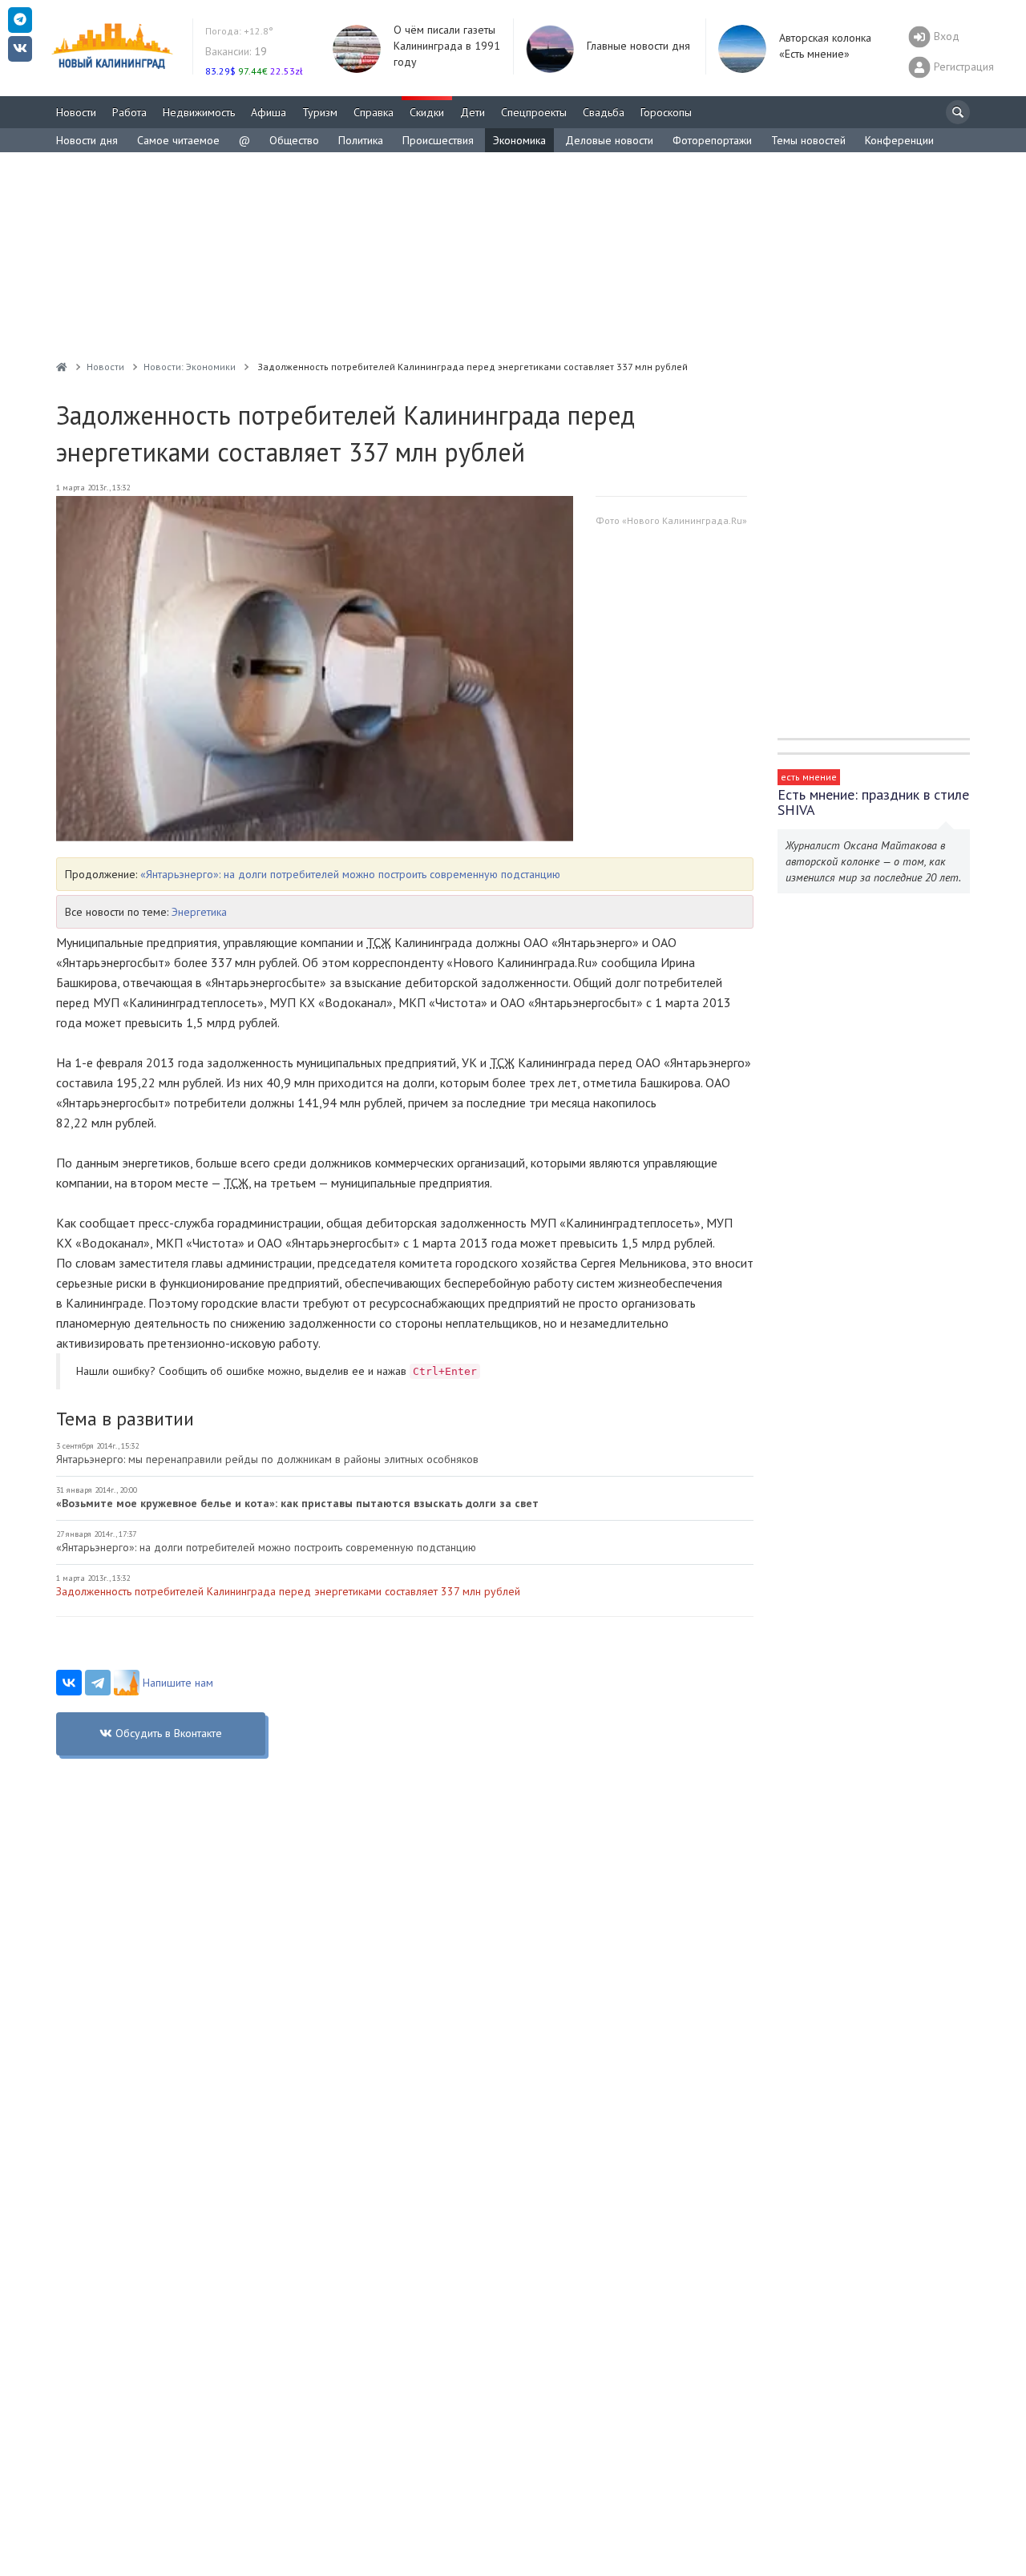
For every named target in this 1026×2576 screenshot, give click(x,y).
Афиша (269, 112)
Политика (361, 140)
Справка (374, 112)
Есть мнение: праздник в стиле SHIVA (873, 802)
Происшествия (438, 140)
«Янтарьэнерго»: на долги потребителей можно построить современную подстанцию (350, 874)
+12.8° (239, 31)
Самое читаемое (178, 140)
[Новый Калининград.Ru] (62, 367)
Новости (76, 112)
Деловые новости (609, 140)
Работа (129, 112)
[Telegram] (98, 1683)
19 (236, 51)
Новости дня (87, 140)
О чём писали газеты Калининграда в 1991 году (447, 46)
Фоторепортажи (712, 140)
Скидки (427, 112)
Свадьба (604, 112)
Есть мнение (809, 777)
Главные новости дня (638, 46)
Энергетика (199, 912)
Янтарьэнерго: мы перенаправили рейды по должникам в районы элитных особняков (267, 1459)
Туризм (320, 112)
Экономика (519, 140)
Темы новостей (808, 140)
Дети (473, 112)
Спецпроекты (534, 112)
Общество (294, 140)
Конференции (899, 140)
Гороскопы (666, 112)
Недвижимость (199, 112)
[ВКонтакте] (69, 1683)
